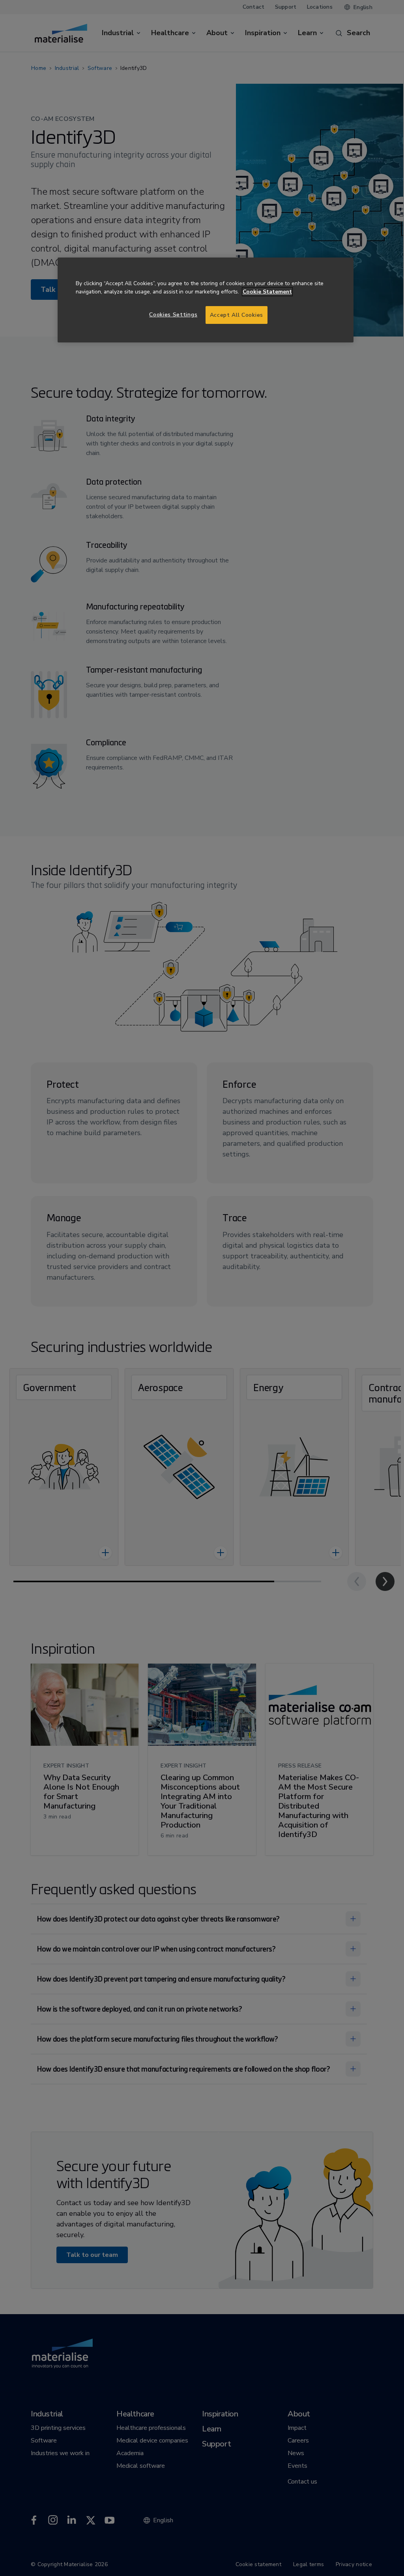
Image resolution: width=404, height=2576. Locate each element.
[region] (206, 300)
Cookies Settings (173, 315)
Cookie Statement (267, 292)
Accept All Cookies (237, 315)
